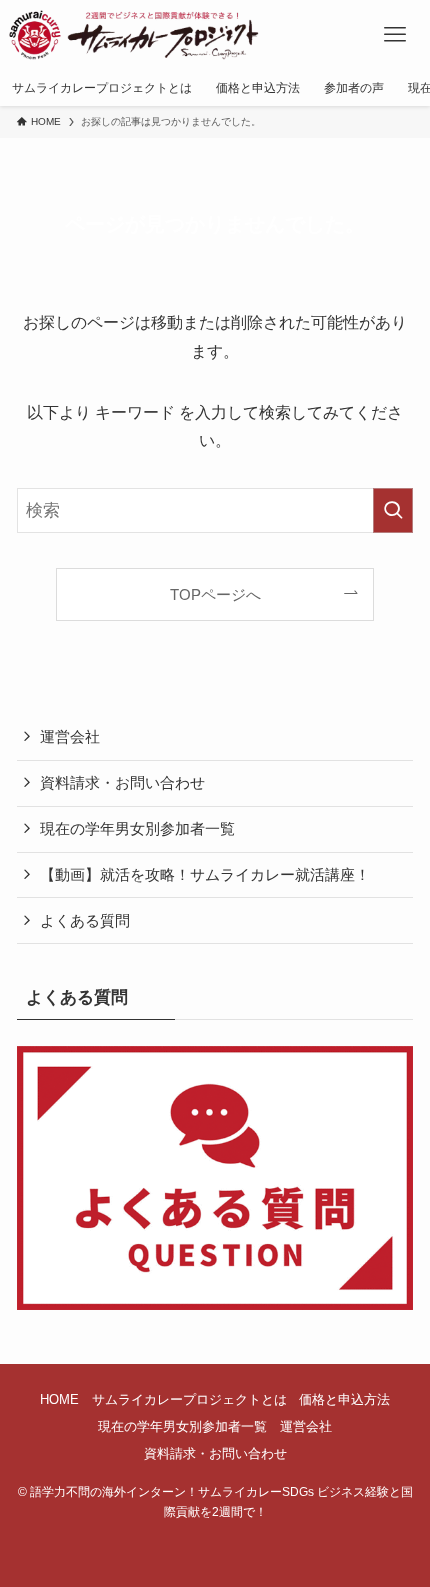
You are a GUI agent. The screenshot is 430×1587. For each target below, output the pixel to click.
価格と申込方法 (344, 1399)
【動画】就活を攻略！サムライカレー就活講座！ (205, 874)
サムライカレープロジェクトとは (189, 1399)
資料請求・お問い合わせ (122, 782)
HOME (59, 1399)
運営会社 (70, 736)
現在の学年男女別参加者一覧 (137, 828)
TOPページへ (215, 594)
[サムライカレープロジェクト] (143, 35)
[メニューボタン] (395, 35)
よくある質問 (85, 920)
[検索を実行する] (393, 510)
